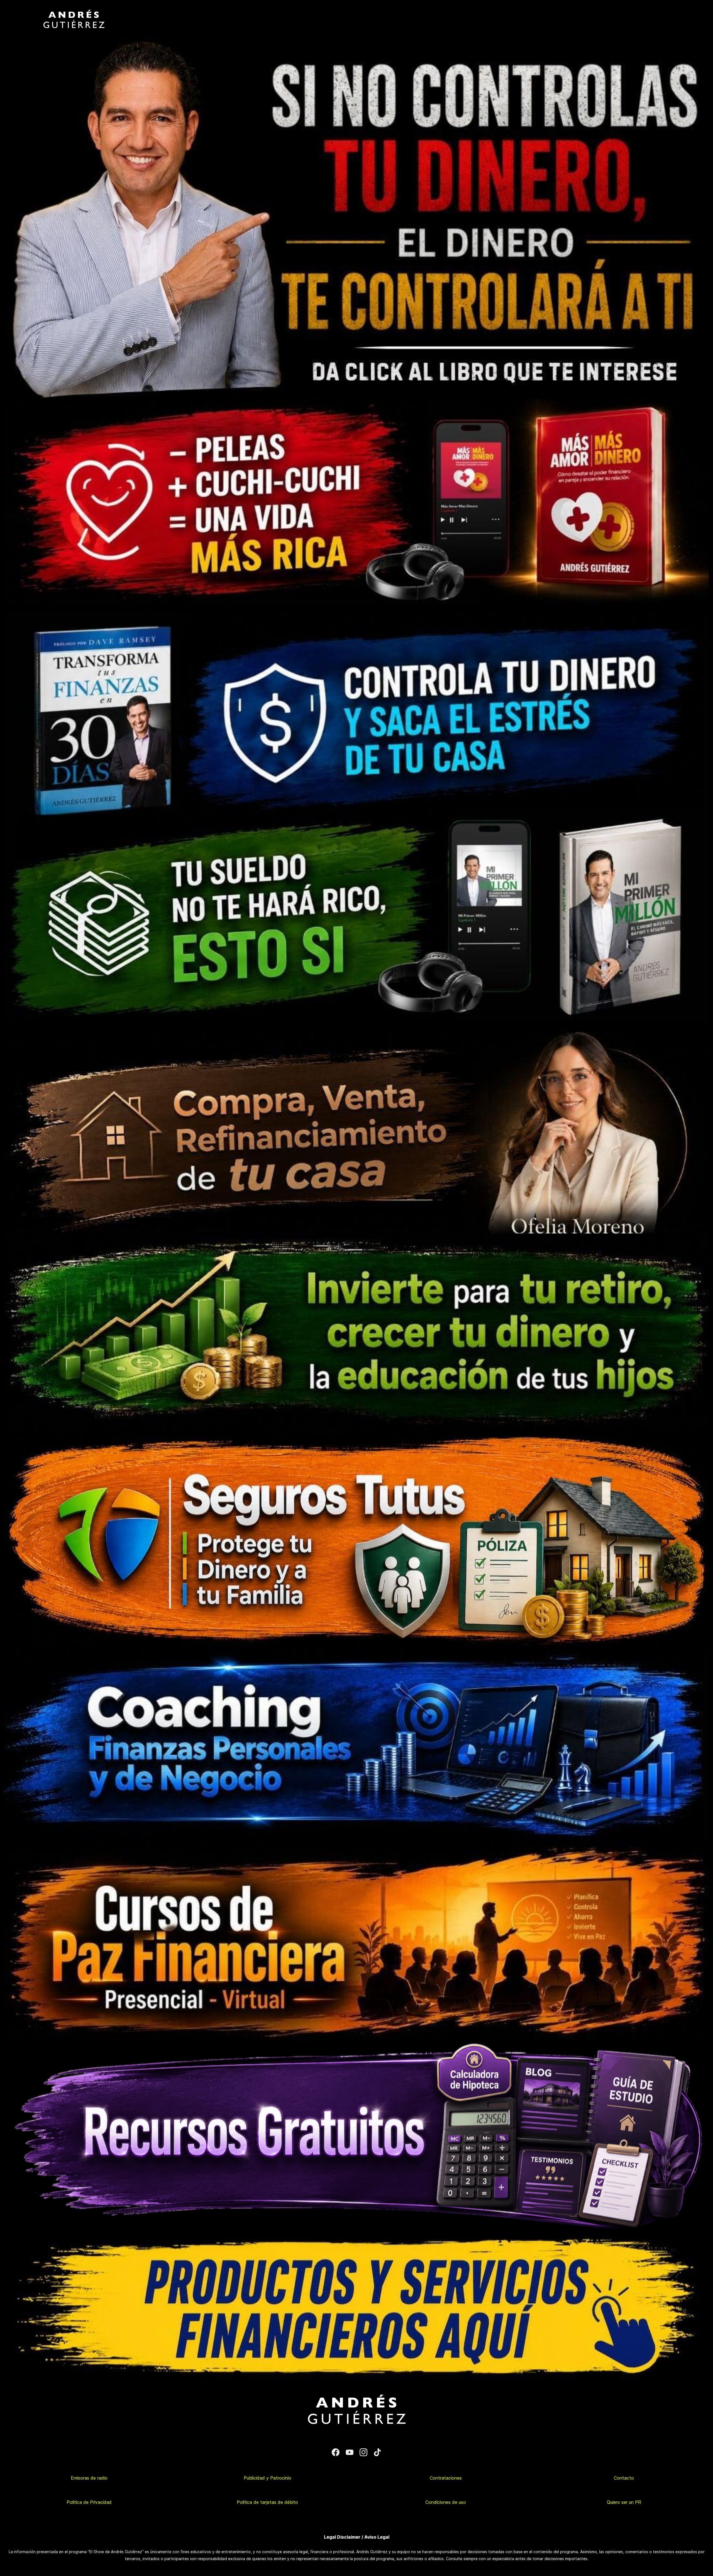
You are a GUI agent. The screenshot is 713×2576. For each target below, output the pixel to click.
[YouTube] (350, 2452)
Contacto (624, 2478)
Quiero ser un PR (624, 2502)
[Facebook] (336, 2452)
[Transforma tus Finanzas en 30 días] (356, 609)
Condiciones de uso (446, 2502)
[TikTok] (377, 2452)
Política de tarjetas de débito (267, 2502)
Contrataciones (446, 2478)
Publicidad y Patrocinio (268, 2478)
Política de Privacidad (89, 2502)
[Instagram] (363, 2452)
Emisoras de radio (89, 2478)
